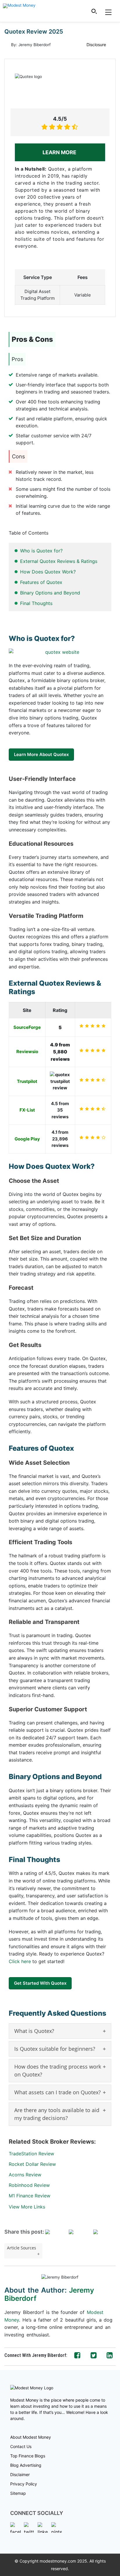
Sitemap (18, 2493)
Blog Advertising (26, 2465)
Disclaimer (20, 2474)
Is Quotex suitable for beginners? (55, 2049)
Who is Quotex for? (41, 551)
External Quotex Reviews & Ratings (59, 561)
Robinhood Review (29, 2185)
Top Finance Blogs (28, 2456)
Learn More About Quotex (41, 754)
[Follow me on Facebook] (77, 2355)
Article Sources (22, 2248)
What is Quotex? (34, 2031)
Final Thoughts (36, 603)
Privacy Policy (24, 2484)
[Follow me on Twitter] (94, 2355)
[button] (94, 11)
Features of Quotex (41, 582)
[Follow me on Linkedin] (110, 2355)
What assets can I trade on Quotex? (58, 2092)
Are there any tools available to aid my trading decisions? (57, 2114)
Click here (20, 1961)
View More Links (27, 2207)
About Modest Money (31, 2437)
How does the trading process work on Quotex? (58, 2070)
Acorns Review (25, 2175)
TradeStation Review (31, 2154)
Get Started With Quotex (40, 1983)
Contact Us (21, 2446)
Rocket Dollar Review (32, 2164)
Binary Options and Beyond (50, 593)
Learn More (60, 152)
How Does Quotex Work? (48, 572)
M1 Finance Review (30, 2196)
